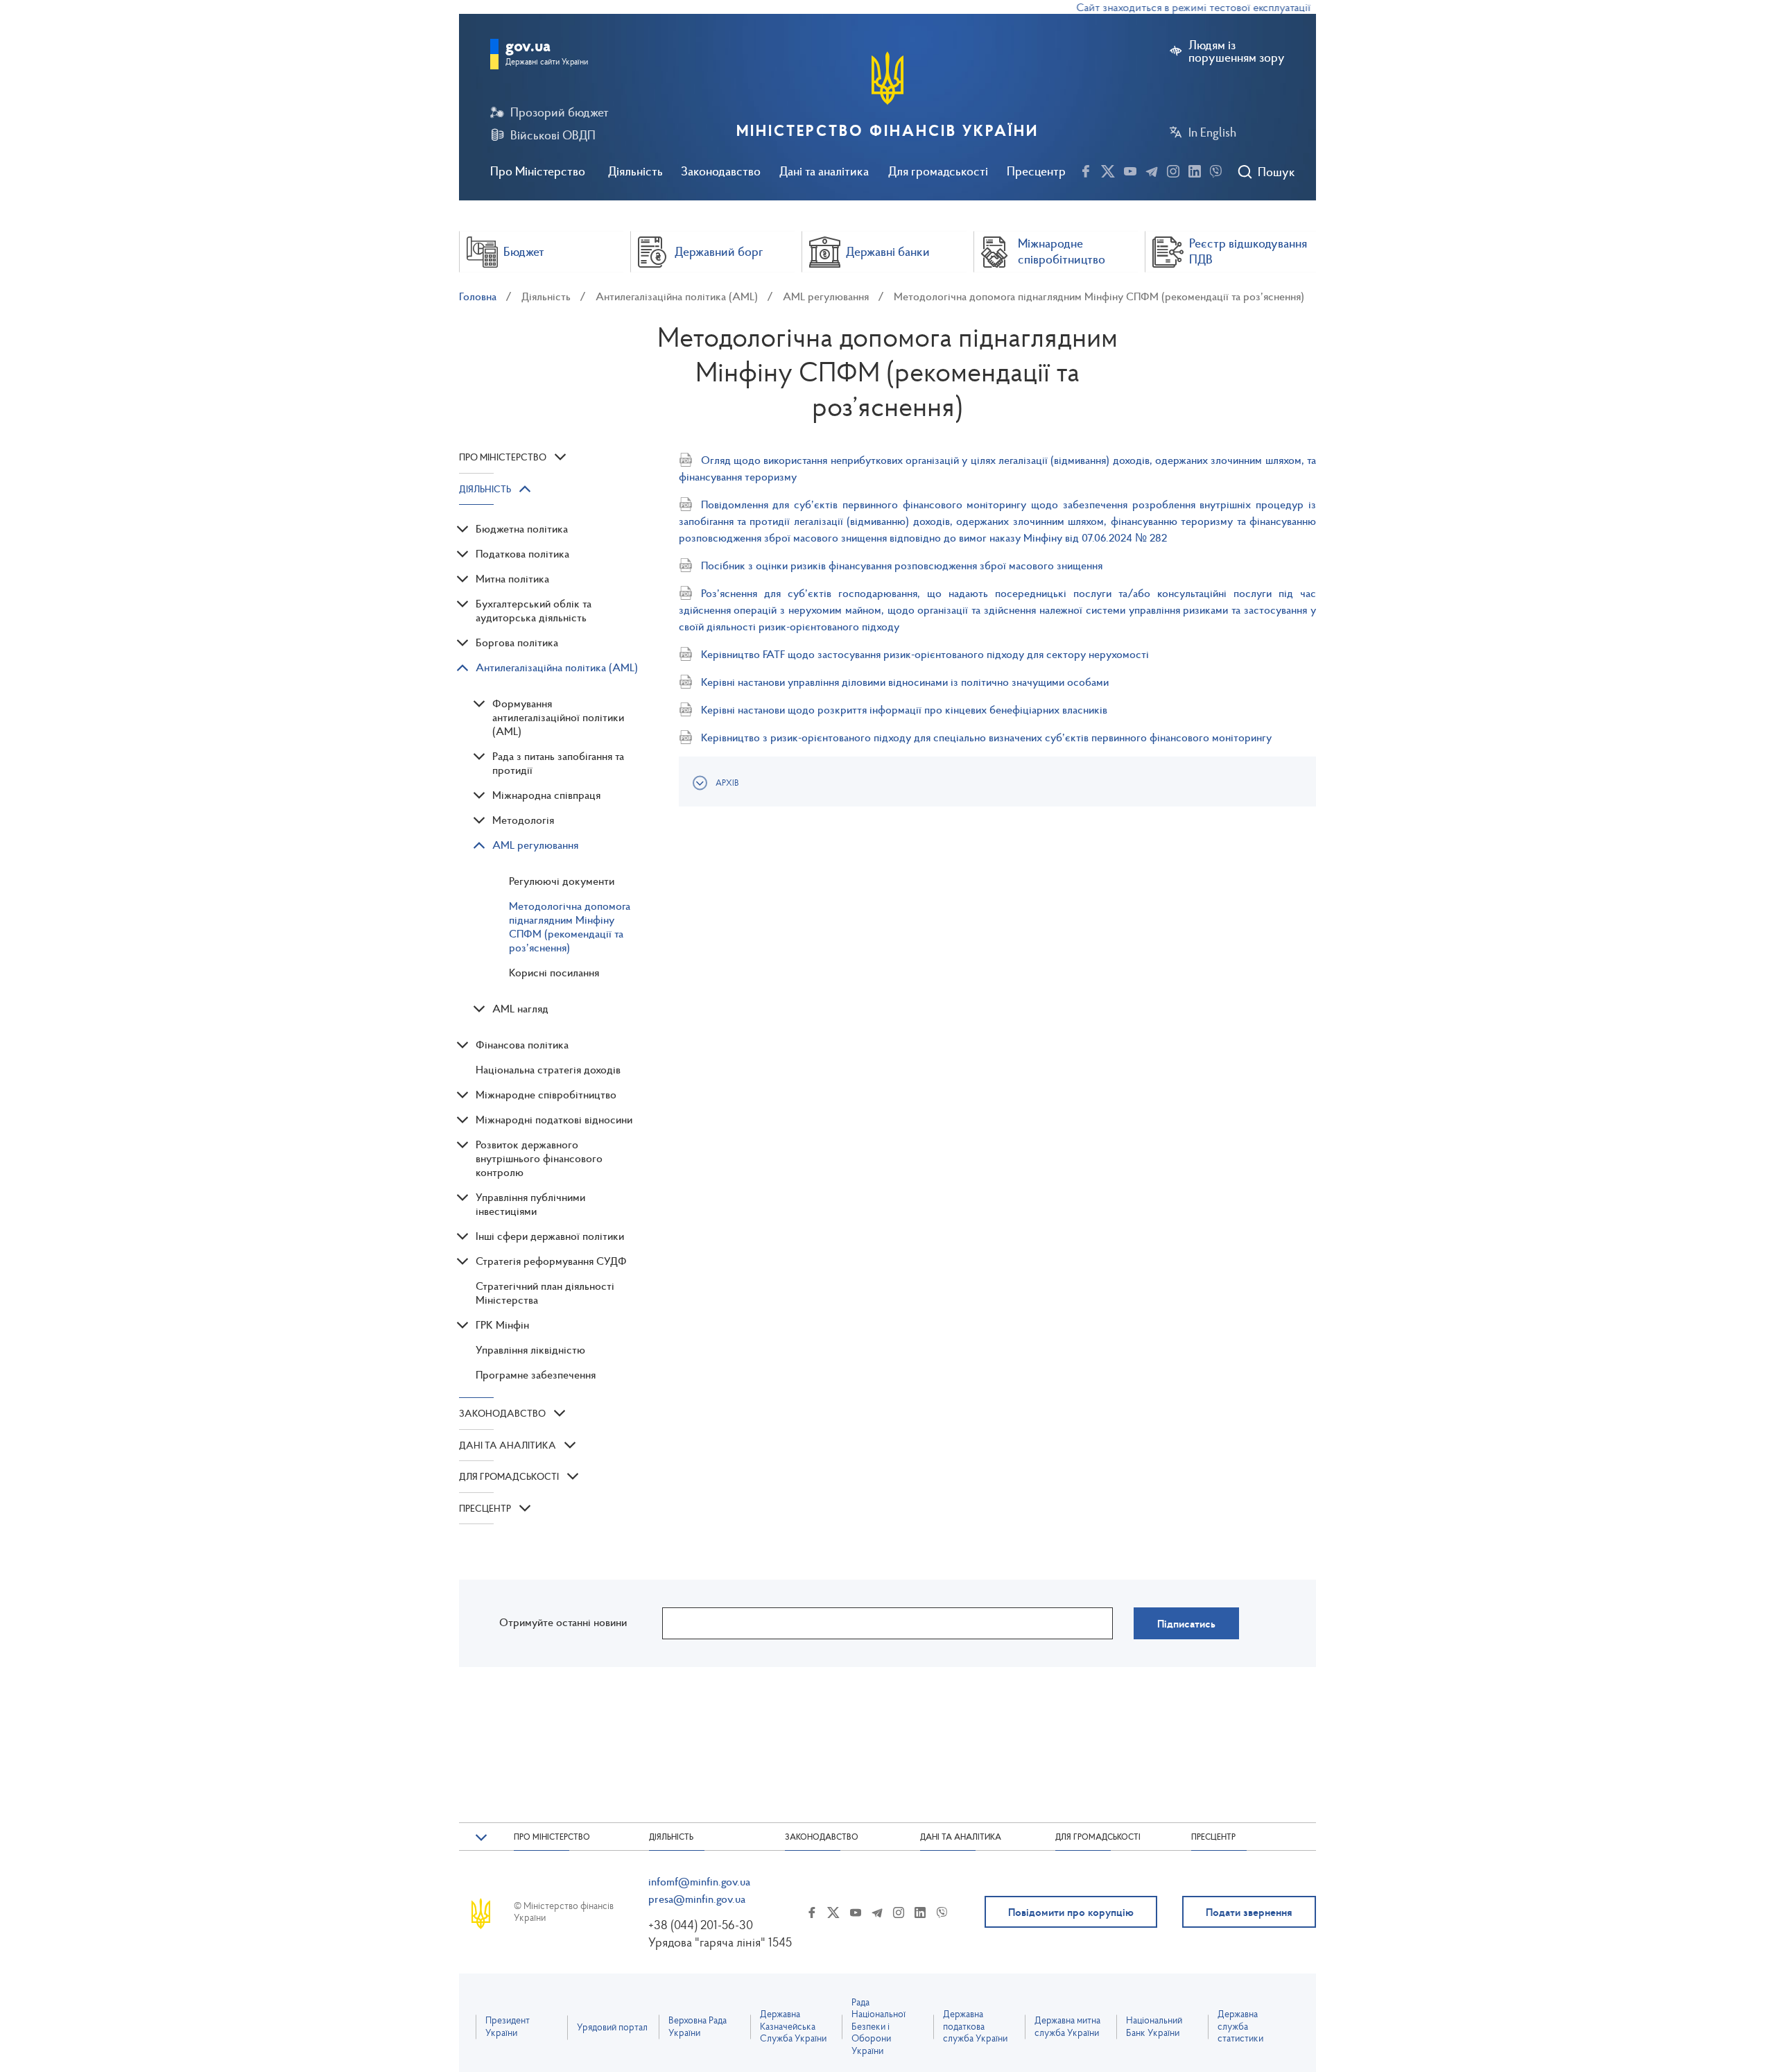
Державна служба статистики (1240, 2026)
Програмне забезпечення (536, 1374)
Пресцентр (1036, 171)
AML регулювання (826, 296)
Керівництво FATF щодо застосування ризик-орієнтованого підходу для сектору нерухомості (925, 654)
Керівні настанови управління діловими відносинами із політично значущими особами (905, 682)
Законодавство (721, 171)
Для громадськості (938, 171)
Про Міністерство (538, 171)
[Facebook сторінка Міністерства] (1086, 169)
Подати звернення (1249, 1912)
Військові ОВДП (553, 135)
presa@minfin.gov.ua (697, 1899)
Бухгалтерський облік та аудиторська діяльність (534, 610)
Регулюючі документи (562, 881)
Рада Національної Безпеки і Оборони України (878, 2027)
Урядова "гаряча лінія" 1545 (720, 1942)
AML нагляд (520, 1008)
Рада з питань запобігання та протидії (558, 763)
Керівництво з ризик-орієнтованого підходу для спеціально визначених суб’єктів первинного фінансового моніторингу (986, 737)
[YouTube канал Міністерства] (1130, 169)
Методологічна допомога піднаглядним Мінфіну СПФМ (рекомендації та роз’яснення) (1099, 296)
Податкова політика (522, 553)
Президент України (508, 2027)
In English (1212, 132)
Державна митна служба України (1067, 2027)
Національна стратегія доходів (548, 1069)
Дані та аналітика (824, 171)
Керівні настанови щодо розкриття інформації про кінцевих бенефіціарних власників (904, 709)
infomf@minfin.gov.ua (699, 1881)
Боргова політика (517, 642)
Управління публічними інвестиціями (530, 1204)
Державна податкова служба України (975, 2026)
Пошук (1276, 172)
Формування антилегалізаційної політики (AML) (558, 717)
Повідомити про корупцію (1071, 1912)
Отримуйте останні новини (563, 1622)
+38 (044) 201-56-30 (701, 1925)
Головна (478, 296)
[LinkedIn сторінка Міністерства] (1195, 169)
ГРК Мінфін (502, 1324)
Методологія (523, 820)
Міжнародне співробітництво (546, 1094)
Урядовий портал (612, 2027)
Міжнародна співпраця (546, 795)
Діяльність (635, 171)
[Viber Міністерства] (1216, 169)
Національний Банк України (1154, 2027)
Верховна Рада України (698, 2027)
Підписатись (1186, 1623)
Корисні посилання (554, 972)
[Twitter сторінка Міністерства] (1108, 169)
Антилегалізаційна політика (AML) (677, 296)
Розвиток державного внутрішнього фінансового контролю (539, 1158)
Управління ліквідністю (530, 1349)
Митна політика (512, 578)
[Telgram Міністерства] (1152, 169)
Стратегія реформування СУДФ (551, 1261)
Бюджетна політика (522, 528)
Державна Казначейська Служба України (793, 2026)
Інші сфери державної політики (550, 1236)
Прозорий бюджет (560, 112)
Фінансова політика (522, 1044)
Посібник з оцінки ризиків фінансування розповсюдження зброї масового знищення (902, 565)
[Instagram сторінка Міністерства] (1173, 169)
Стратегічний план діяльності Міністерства (545, 1293)
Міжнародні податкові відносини (554, 1119)
